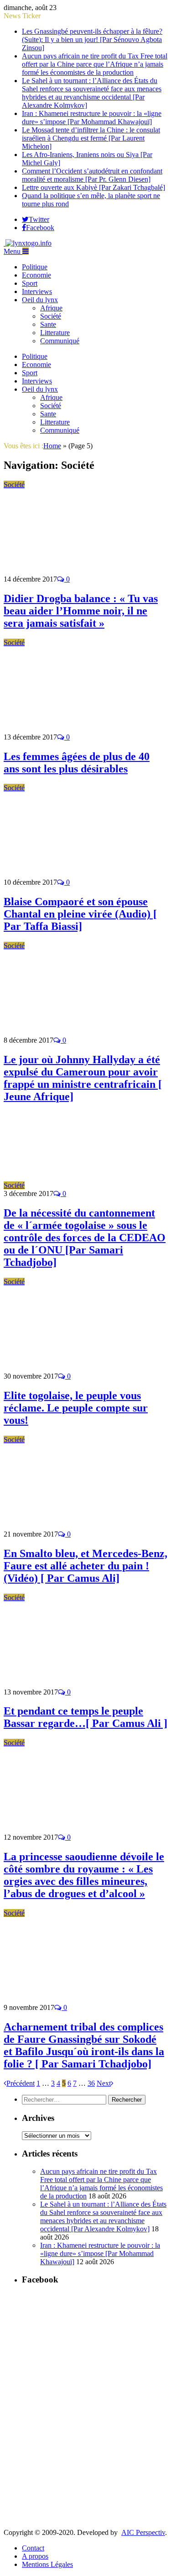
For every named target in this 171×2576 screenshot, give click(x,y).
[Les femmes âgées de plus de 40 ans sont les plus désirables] (84, 729)
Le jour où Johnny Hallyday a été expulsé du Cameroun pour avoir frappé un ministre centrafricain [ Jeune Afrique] (83, 1078)
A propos (35, 2556)
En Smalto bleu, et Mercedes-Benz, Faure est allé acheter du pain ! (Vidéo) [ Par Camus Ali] (85, 1566)
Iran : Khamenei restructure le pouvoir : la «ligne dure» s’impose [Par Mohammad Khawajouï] (92, 118)
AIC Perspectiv (143, 2532)
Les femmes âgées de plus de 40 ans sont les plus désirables (77, 763)
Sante (48, 324)
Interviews (37, 291)
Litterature (55, 333)
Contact (33, 2548)
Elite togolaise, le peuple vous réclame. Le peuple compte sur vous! (76, 1408)
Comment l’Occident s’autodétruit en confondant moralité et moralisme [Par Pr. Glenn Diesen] (92, 175)
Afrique (51, 308)
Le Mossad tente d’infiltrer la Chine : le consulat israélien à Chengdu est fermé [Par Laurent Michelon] (91, 138)
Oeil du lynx (40, 300)
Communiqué (60, 341)
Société (51, 316)
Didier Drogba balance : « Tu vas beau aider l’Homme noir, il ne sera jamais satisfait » (81, 611)
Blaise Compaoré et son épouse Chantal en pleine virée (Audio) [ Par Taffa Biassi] (80, 914)
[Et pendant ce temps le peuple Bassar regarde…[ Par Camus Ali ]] (84, 1684)
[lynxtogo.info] (28, 243)
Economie (36, 275)
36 (91, 2083)
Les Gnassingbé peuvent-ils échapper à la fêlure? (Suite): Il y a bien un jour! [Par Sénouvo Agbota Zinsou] (92, 39)
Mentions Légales (47, 2564)
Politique (35, 267)
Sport (30, 283)
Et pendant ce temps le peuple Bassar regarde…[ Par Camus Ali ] (85, 1717)
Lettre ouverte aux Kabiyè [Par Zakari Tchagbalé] (93, 187)
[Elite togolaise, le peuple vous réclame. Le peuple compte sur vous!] (84, 1368)
